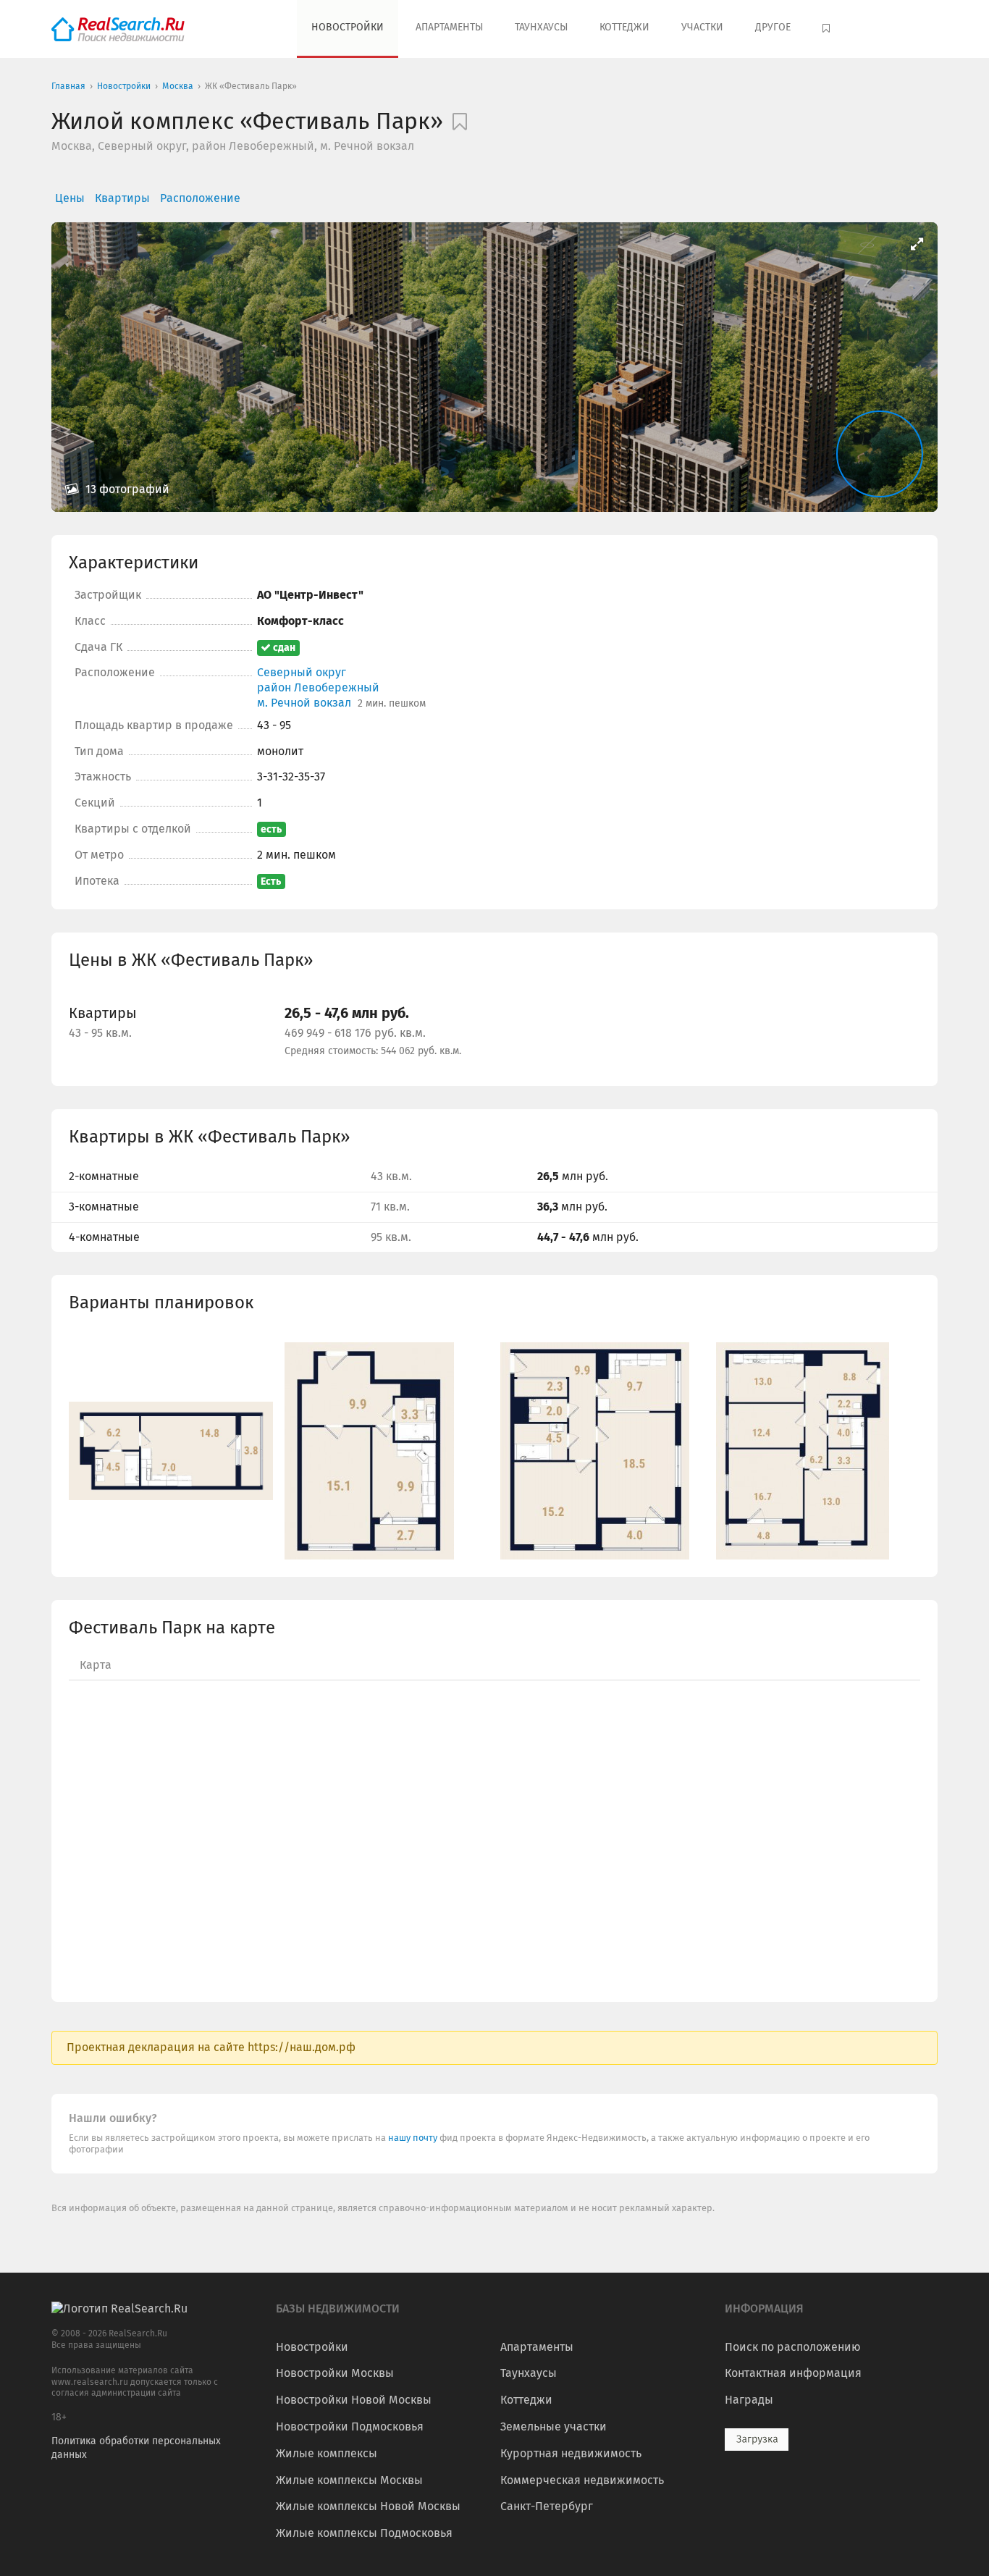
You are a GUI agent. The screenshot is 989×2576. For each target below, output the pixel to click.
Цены (70, 198)
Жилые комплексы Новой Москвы (368, 2506)
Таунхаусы (541, 27)
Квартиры (122, 198)
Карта (96, 1665)
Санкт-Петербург (547, 2506)
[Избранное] (828, 29)
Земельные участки (554, 2426)
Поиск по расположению (793, 2347)
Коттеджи (624, 27)
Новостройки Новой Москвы (354, 2400)
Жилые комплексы (327, 2453)
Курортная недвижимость (571, 2453)
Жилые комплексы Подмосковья (364, 2533)
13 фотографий (126, 489)
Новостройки (348, 27)
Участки (702, 27)
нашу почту (414, 2138)
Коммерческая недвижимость (582, 2480)
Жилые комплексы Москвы (349, 2480)
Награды (749, 2400)
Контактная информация (793, 2373)
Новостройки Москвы (335, 2373)
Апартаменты (449, 27)
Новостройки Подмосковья (350, 2426)
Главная (68, 86)
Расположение (200, 198)
